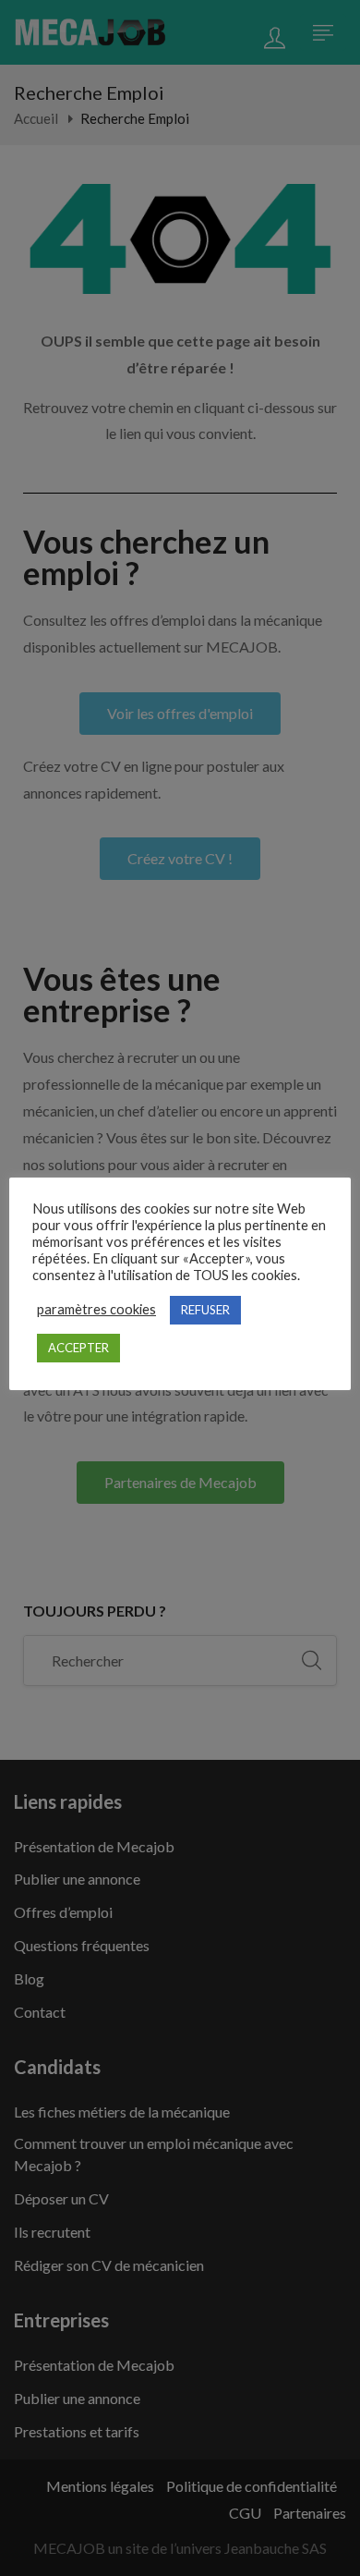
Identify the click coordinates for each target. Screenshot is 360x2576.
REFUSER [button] (205, 1310)
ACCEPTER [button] (78, 1348)
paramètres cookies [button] (96, 1309)
